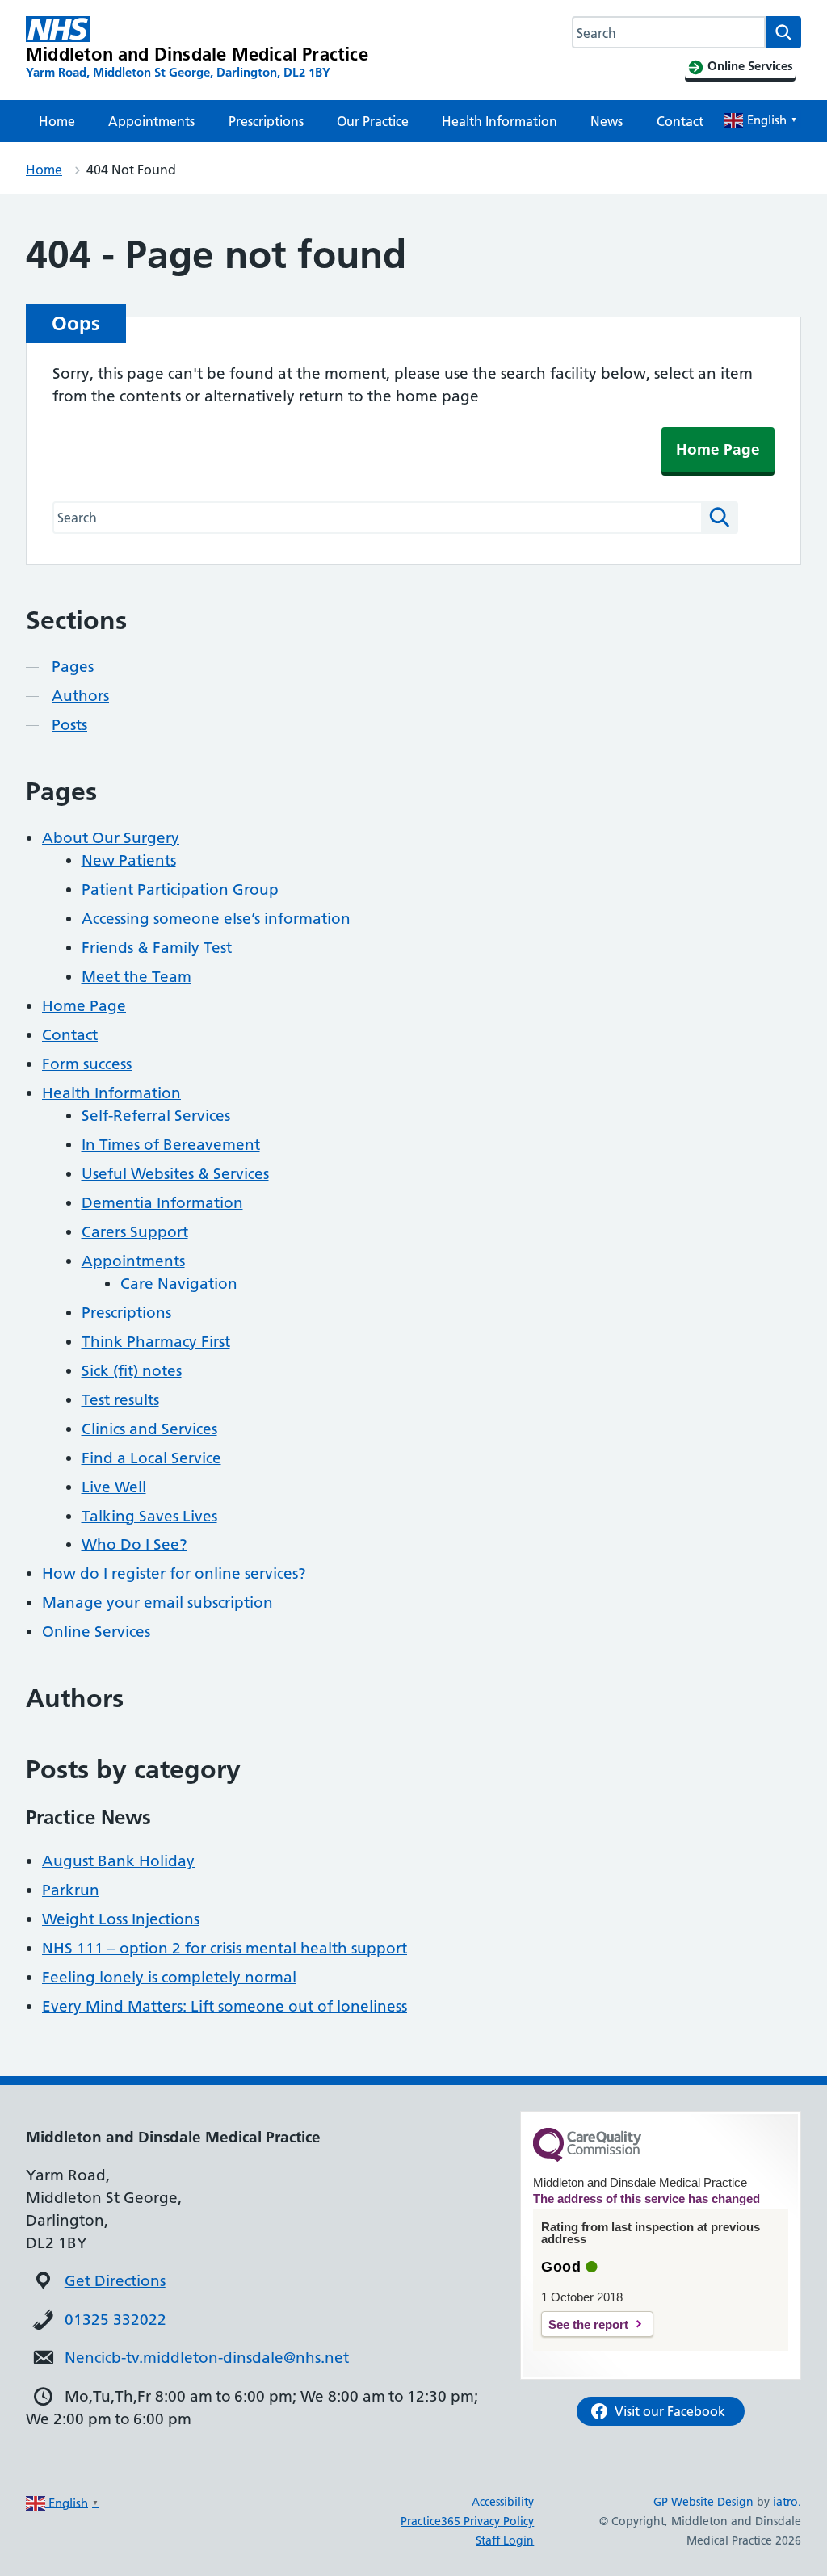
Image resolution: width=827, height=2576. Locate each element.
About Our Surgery (111, 838)
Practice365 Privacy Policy (467, 2521)
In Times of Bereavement (171, 1145)
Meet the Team (136, 977)
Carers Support (135, 1232)
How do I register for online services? (174, 1573)
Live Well (114, 1487)
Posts (69, 725)
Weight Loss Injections (121, 1919)
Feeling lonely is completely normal (169, 1977)
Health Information (500, 121)
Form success (87, 1064)
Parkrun (71, 1890)
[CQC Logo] (587, 2158)
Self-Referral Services (156, 1116)
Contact (680, 121)
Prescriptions (266, 121)
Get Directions (115, 2281)
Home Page (718, 449)
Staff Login (505, 2540)
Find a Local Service (151, 1458)
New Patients (129, 860)
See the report (588, 2324)
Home (57, 121)
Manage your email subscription (157, 1603)
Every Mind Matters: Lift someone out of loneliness (225, 2006)
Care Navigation (179, 1284)
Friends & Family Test (157, 948)
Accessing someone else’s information (216, 919)
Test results (120, 1400)
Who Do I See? (134, 1544)
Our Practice (373, 121)
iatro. (787, 2502)
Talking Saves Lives (149, 1516)
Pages (73, 667)
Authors (80, 696)
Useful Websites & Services (175, 1174)
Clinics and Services (149, 1429)
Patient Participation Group (180, 889)
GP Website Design (703, 2502)
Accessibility (503, 2502)
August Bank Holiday (118, 1861)
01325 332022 (115, 2320)
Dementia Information (162, 1203)
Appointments (151, 121)
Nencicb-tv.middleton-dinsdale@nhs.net (207, 2358)
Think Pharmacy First (156, 1342)
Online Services (96, 1632)
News (607, 121)
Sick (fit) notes (132, 1371)
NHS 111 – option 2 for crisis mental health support (225, 1948)
